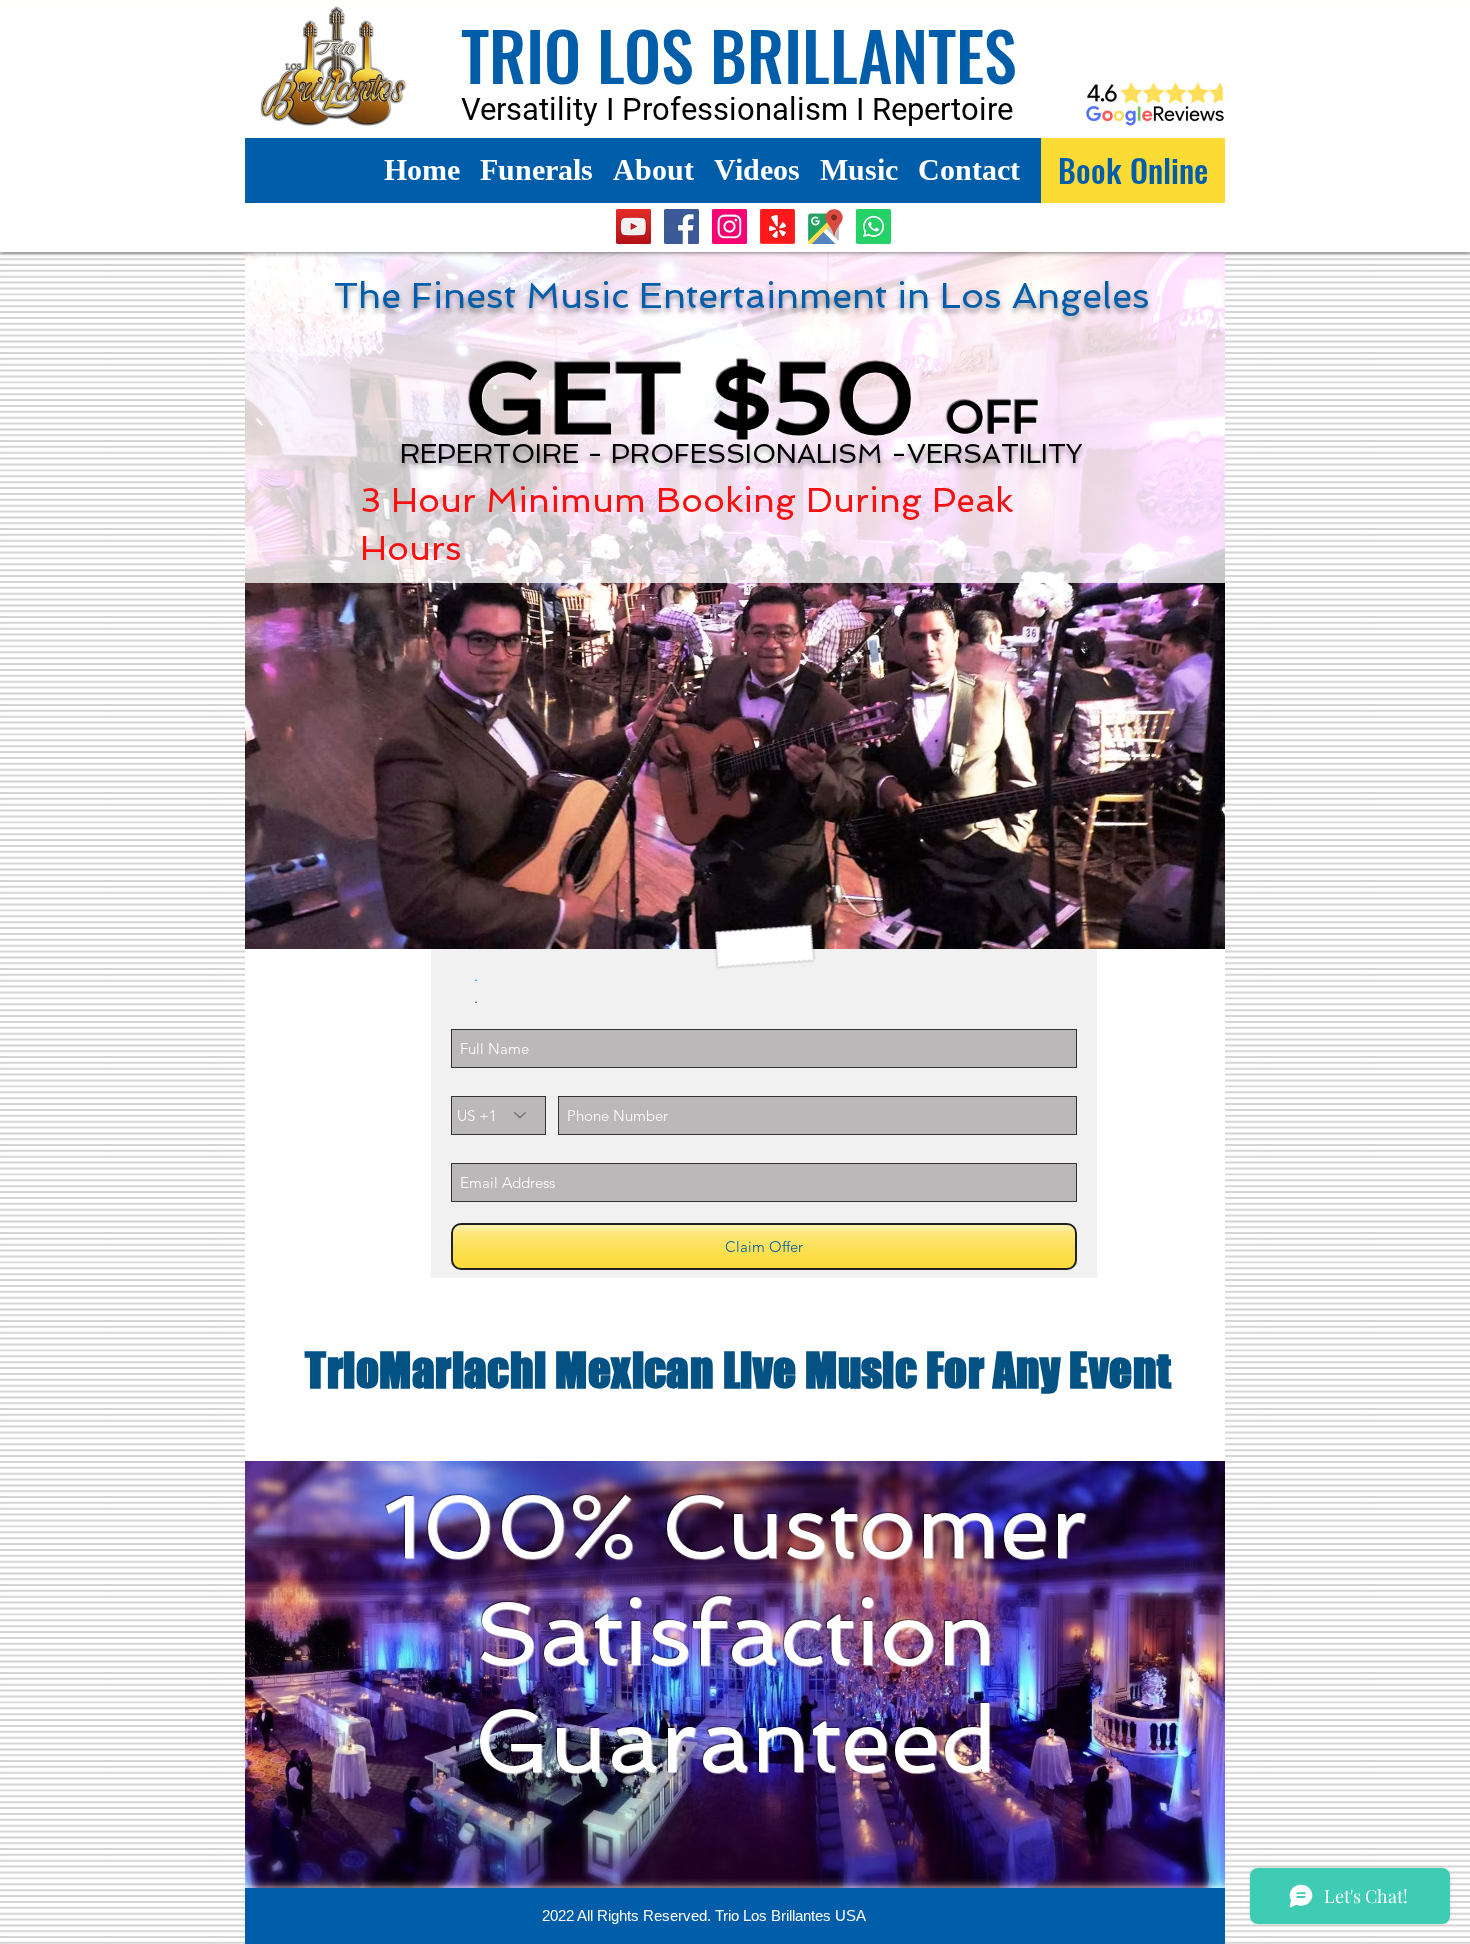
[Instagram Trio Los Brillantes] (729, 226)
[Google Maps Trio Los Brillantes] (825, 226)
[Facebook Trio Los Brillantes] (681, 226)
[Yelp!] (777, 226)
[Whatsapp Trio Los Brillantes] (873, 226)
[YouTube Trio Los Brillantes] (633, 226)
